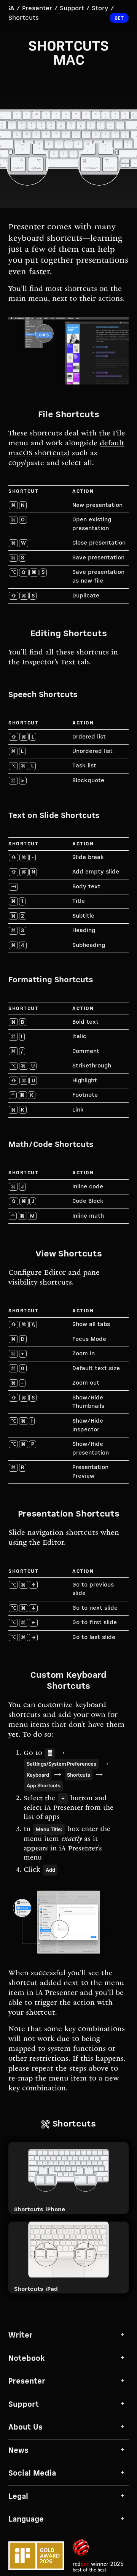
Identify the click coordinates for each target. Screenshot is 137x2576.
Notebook (27, 2359)
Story (100, 9)
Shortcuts (24, 18)
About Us (25, 2428)
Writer (21, 2335)
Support (72, 9)
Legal (18, 2497)
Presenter (37, 9)
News (18, 2451)
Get (119, 18)
